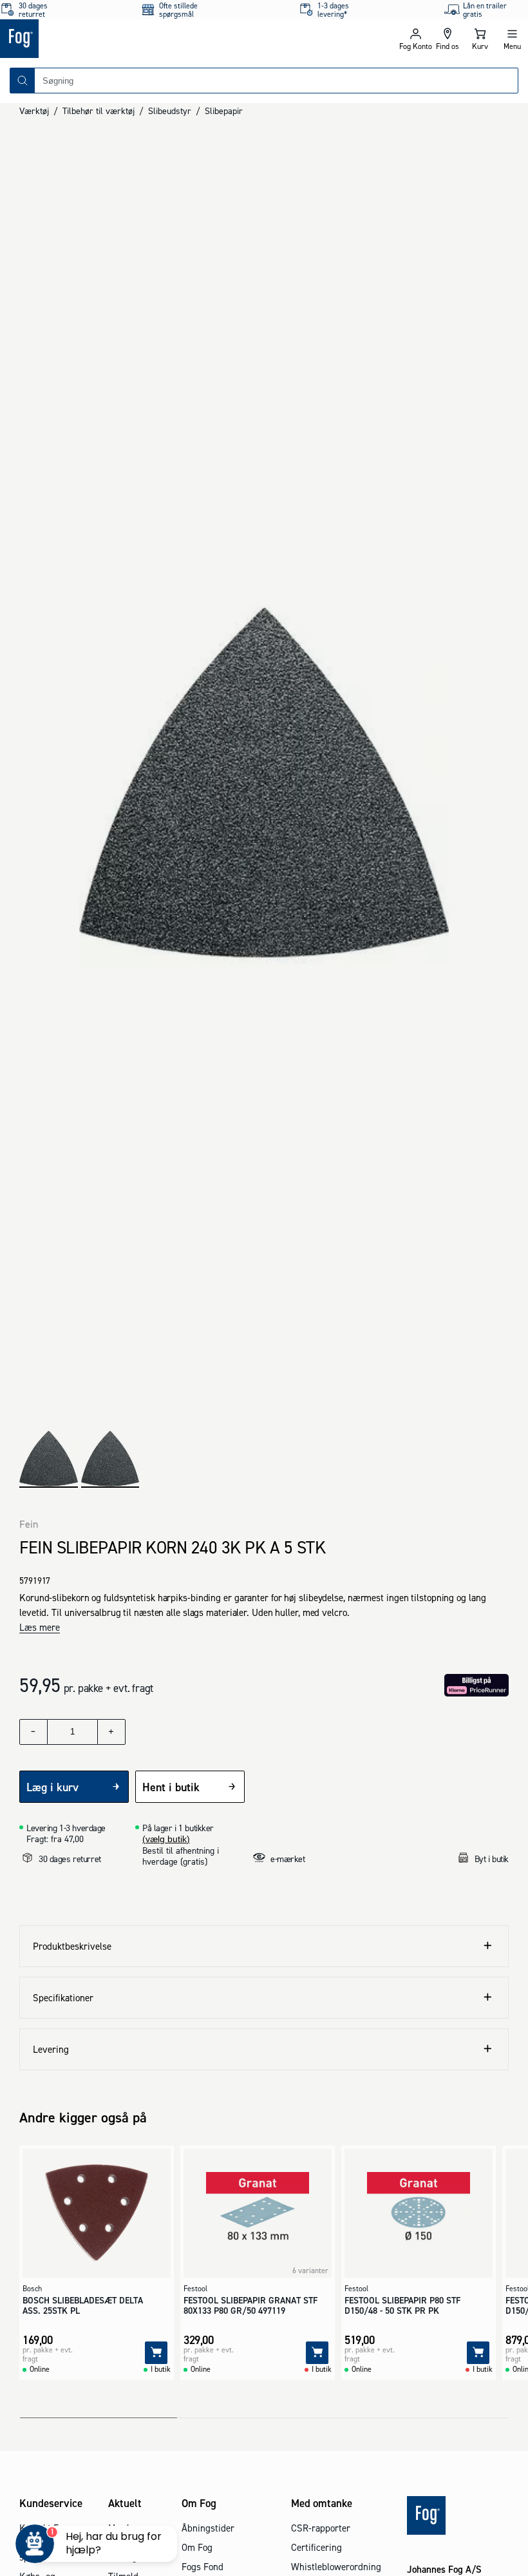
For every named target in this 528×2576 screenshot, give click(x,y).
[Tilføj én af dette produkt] (111, 1732)
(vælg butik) (166, 1839)
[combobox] (276, 81)
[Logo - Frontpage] (132, 39)
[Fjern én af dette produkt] (33, 1732)
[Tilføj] (156, 2353)
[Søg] (23, 81)
